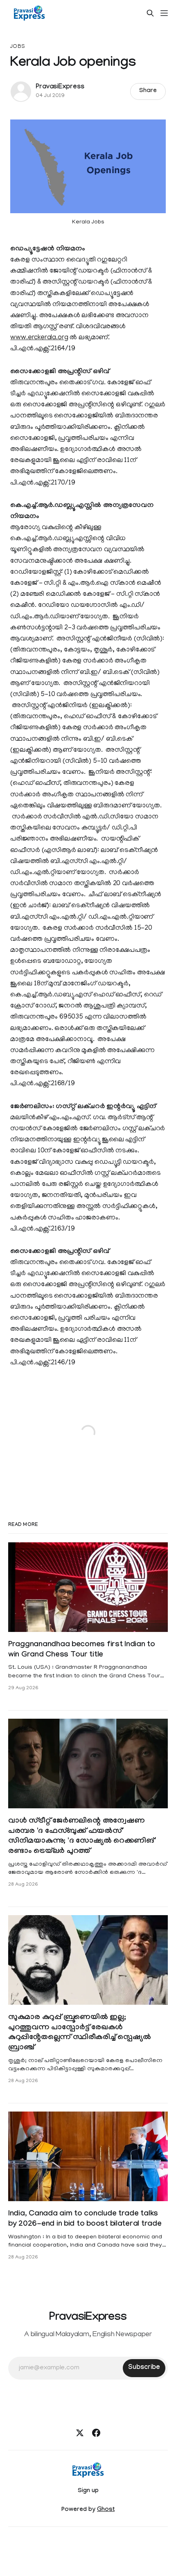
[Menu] (164, 13)
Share (148, 91)
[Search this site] (150, 13)
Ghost (106, 2510)
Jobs (18, 47)
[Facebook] (96, 2433)
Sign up (88, 2491)
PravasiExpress (60, 87)
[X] (80, 2433)
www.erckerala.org (39, 338)
